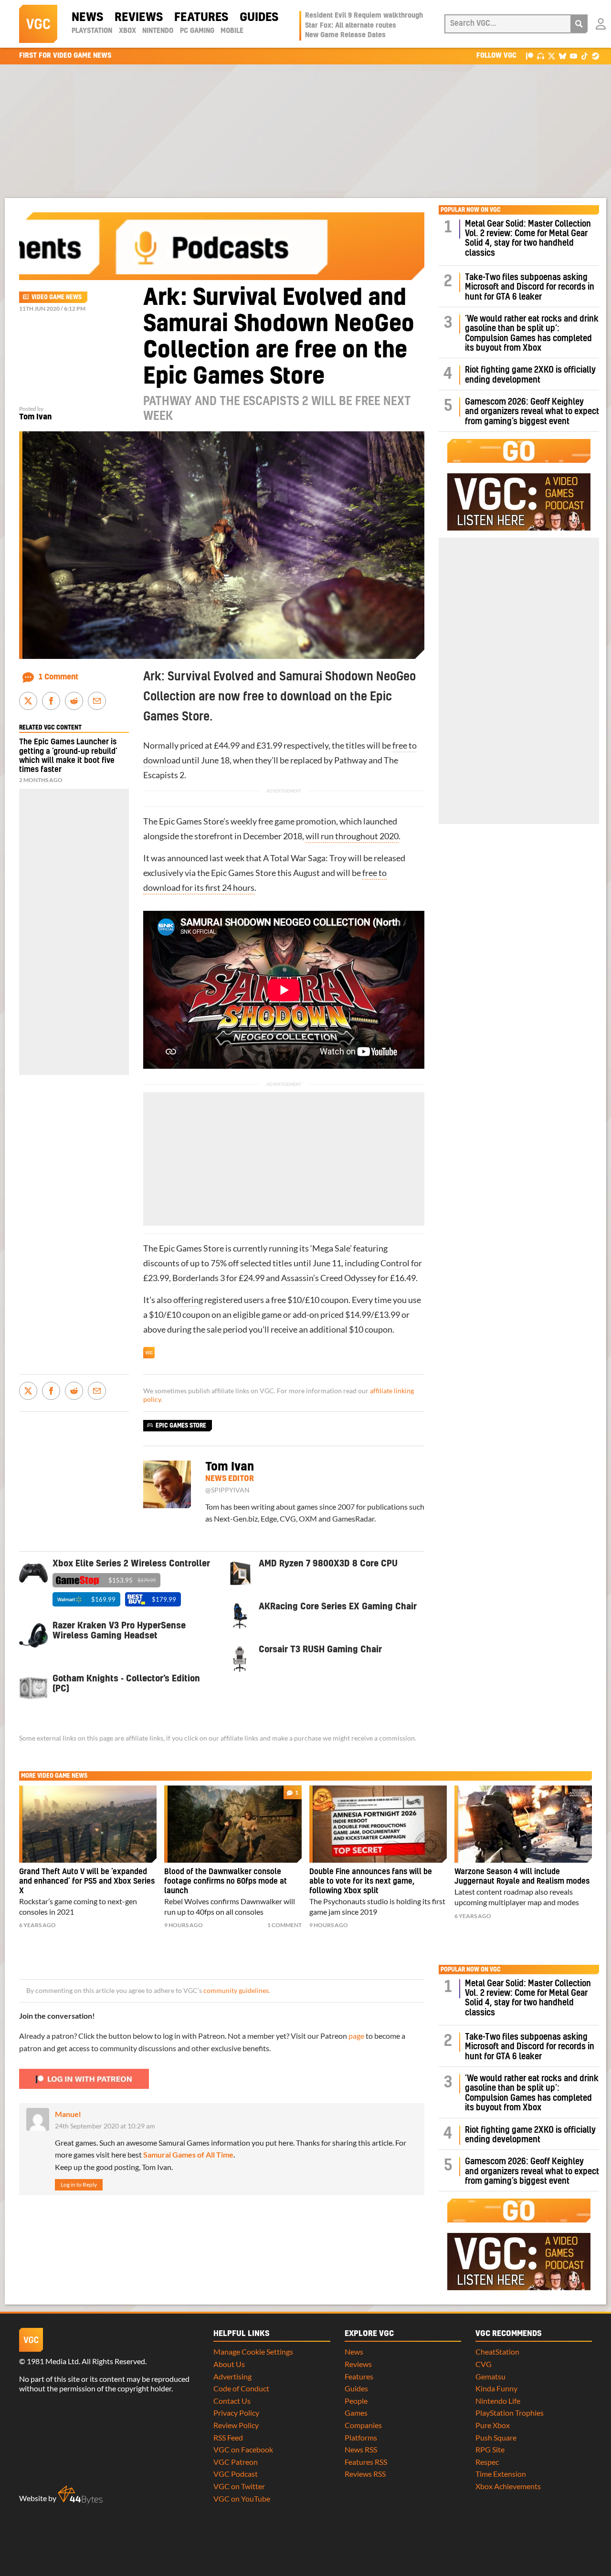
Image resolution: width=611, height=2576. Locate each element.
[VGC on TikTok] (585, 56)
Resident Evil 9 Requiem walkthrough (364, 16)
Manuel (68, 2114)
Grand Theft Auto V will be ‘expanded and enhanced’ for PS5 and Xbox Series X (87, 1881)
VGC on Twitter (239, 2486)
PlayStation (92, 31)
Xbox (127, 31)
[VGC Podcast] (541, 56)
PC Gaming (197, 31)
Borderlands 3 (199, 1278)
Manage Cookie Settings (253, 2352)
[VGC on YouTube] (574, 56)
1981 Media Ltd (53, 2361)
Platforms (361, 2437)
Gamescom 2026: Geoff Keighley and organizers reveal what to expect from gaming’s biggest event (532, 412)
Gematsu (490, 2376)
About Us (229, 2364)
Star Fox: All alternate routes (351, 26)
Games (356, 2413)
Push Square (496, 2437)
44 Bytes (80, 2495)
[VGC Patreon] (530, 56)
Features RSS (366, 2462)
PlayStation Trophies (510, 2413)
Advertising (232, 2376)
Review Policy (236, 2425)
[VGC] (38, 24)
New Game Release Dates (345, 35)
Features (201, 18)
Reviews (139, 18)
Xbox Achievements (508, 2486)
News (87, 18)
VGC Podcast (236, 2474)
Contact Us (232, 2401)
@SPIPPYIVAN (227, 1490)
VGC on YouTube (242, 2498)
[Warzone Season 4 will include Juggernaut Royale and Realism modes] (523, 1824)
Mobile (232, 31)
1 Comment (58, 677)
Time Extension (501, 2474)
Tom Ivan (35, 417)
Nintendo (158, 31)
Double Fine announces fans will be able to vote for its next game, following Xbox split (371, 1881)
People (356, 2401)
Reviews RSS (365, 2474)
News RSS (361, 2449)
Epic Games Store (191, 821)
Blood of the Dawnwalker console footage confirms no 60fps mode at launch (226, 1881)
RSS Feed (228, 2437)
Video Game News (57, 297)
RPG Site (490, 2449)
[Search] (579, 24)
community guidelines (236, 1991)
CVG (484, 2364)
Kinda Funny (496, 2388)
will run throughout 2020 (352, 836)
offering (188, 1300)
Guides (259, 18)
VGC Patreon (236, 2462)
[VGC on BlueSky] (563, 56)
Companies (363, 2425)
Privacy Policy (236, 2413)
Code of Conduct (241, 2388)
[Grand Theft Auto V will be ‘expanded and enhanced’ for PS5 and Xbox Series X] (88, 1824)
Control (395, 1263)
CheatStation (497, 2352)
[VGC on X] (552, 56)
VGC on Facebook (243, 2449)
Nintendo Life (498, 2401)
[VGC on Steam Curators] (595, 56)
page (356, 2036)
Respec (487, 2462)
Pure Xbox (493, 2425)
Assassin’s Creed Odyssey (329, 1278)
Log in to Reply (79, 2185)
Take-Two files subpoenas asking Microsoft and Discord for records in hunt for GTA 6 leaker (530, 287)
